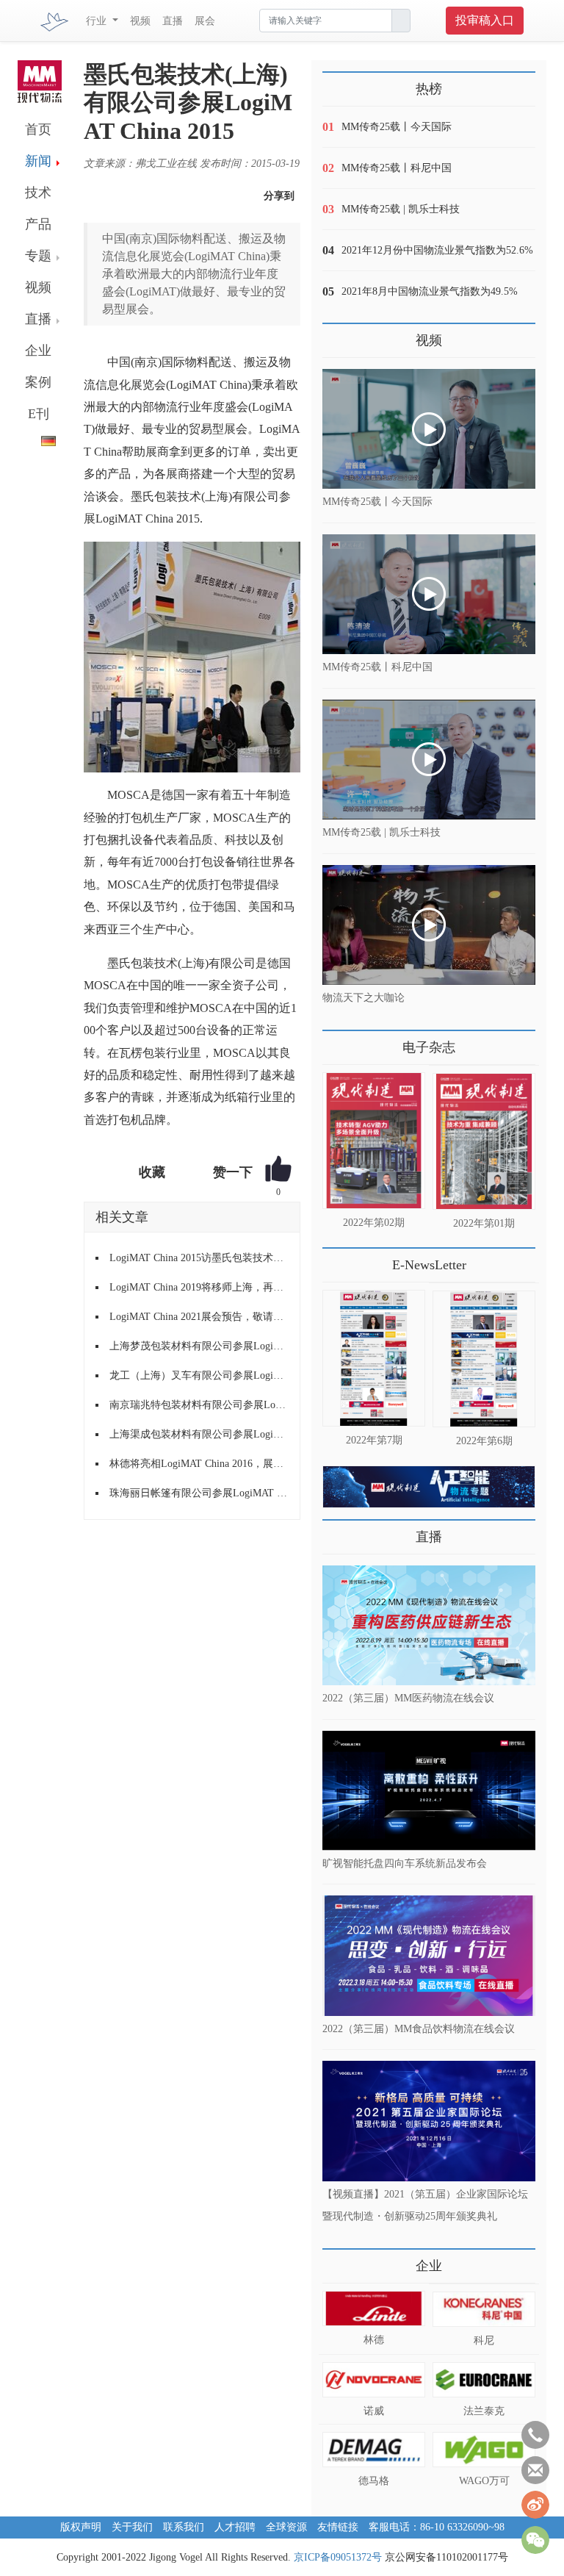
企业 (38, 351)
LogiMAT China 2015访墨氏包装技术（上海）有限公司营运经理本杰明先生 (199, 1258)
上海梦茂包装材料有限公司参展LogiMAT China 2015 (199, 1346)
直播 (173, 21)
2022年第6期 (484, 1441)
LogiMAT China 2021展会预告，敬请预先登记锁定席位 (199, 1317)
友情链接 (338, 2527)
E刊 (39, 414)
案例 (38, 382)
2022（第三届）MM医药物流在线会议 (408, 1698)
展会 (205, 21)
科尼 (484, 2340)
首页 (38, 129)
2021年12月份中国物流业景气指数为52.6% (437, 250)
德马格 (374, 2481)
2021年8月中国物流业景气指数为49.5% (430, 291)
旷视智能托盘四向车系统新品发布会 (405, 1863)
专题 (38, 256)
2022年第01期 (484, 1223)
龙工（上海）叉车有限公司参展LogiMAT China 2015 (199, 1375)
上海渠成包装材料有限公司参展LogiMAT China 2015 (199, 1434)
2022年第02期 (374, 1223)
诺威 (374, 2411)
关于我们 (132, 2527)
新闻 (38, 161)
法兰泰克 (484, 2411)
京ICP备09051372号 (338, 2557)
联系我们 (184, 2527)
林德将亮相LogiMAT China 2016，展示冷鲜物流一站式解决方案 (199, 1464)
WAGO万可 (484, 2481)
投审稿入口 (485, 20)
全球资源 (286, 2527)
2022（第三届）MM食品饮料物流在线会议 (419, 2028)
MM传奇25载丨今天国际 (397, 127)
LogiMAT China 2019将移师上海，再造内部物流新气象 (199, 1287)
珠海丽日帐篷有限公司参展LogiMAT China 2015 (199, 1493)
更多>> (337, 1042)
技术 (38, 193)
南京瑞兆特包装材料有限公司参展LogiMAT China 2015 (199, 1405)
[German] (37, 438)
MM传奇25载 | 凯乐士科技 (401, 209)
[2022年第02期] (374, 1141)
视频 (140, 21)
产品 (38, 224)
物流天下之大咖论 (364, 998)
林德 (374, 2340)
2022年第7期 (374, 1440)
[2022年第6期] (484, 1359)
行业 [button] (98, 21)
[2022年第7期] (374, 1358)
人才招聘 (235, 2527)
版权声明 (81, 2527)
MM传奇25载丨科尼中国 (397, 168)
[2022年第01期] (484, 1141)
